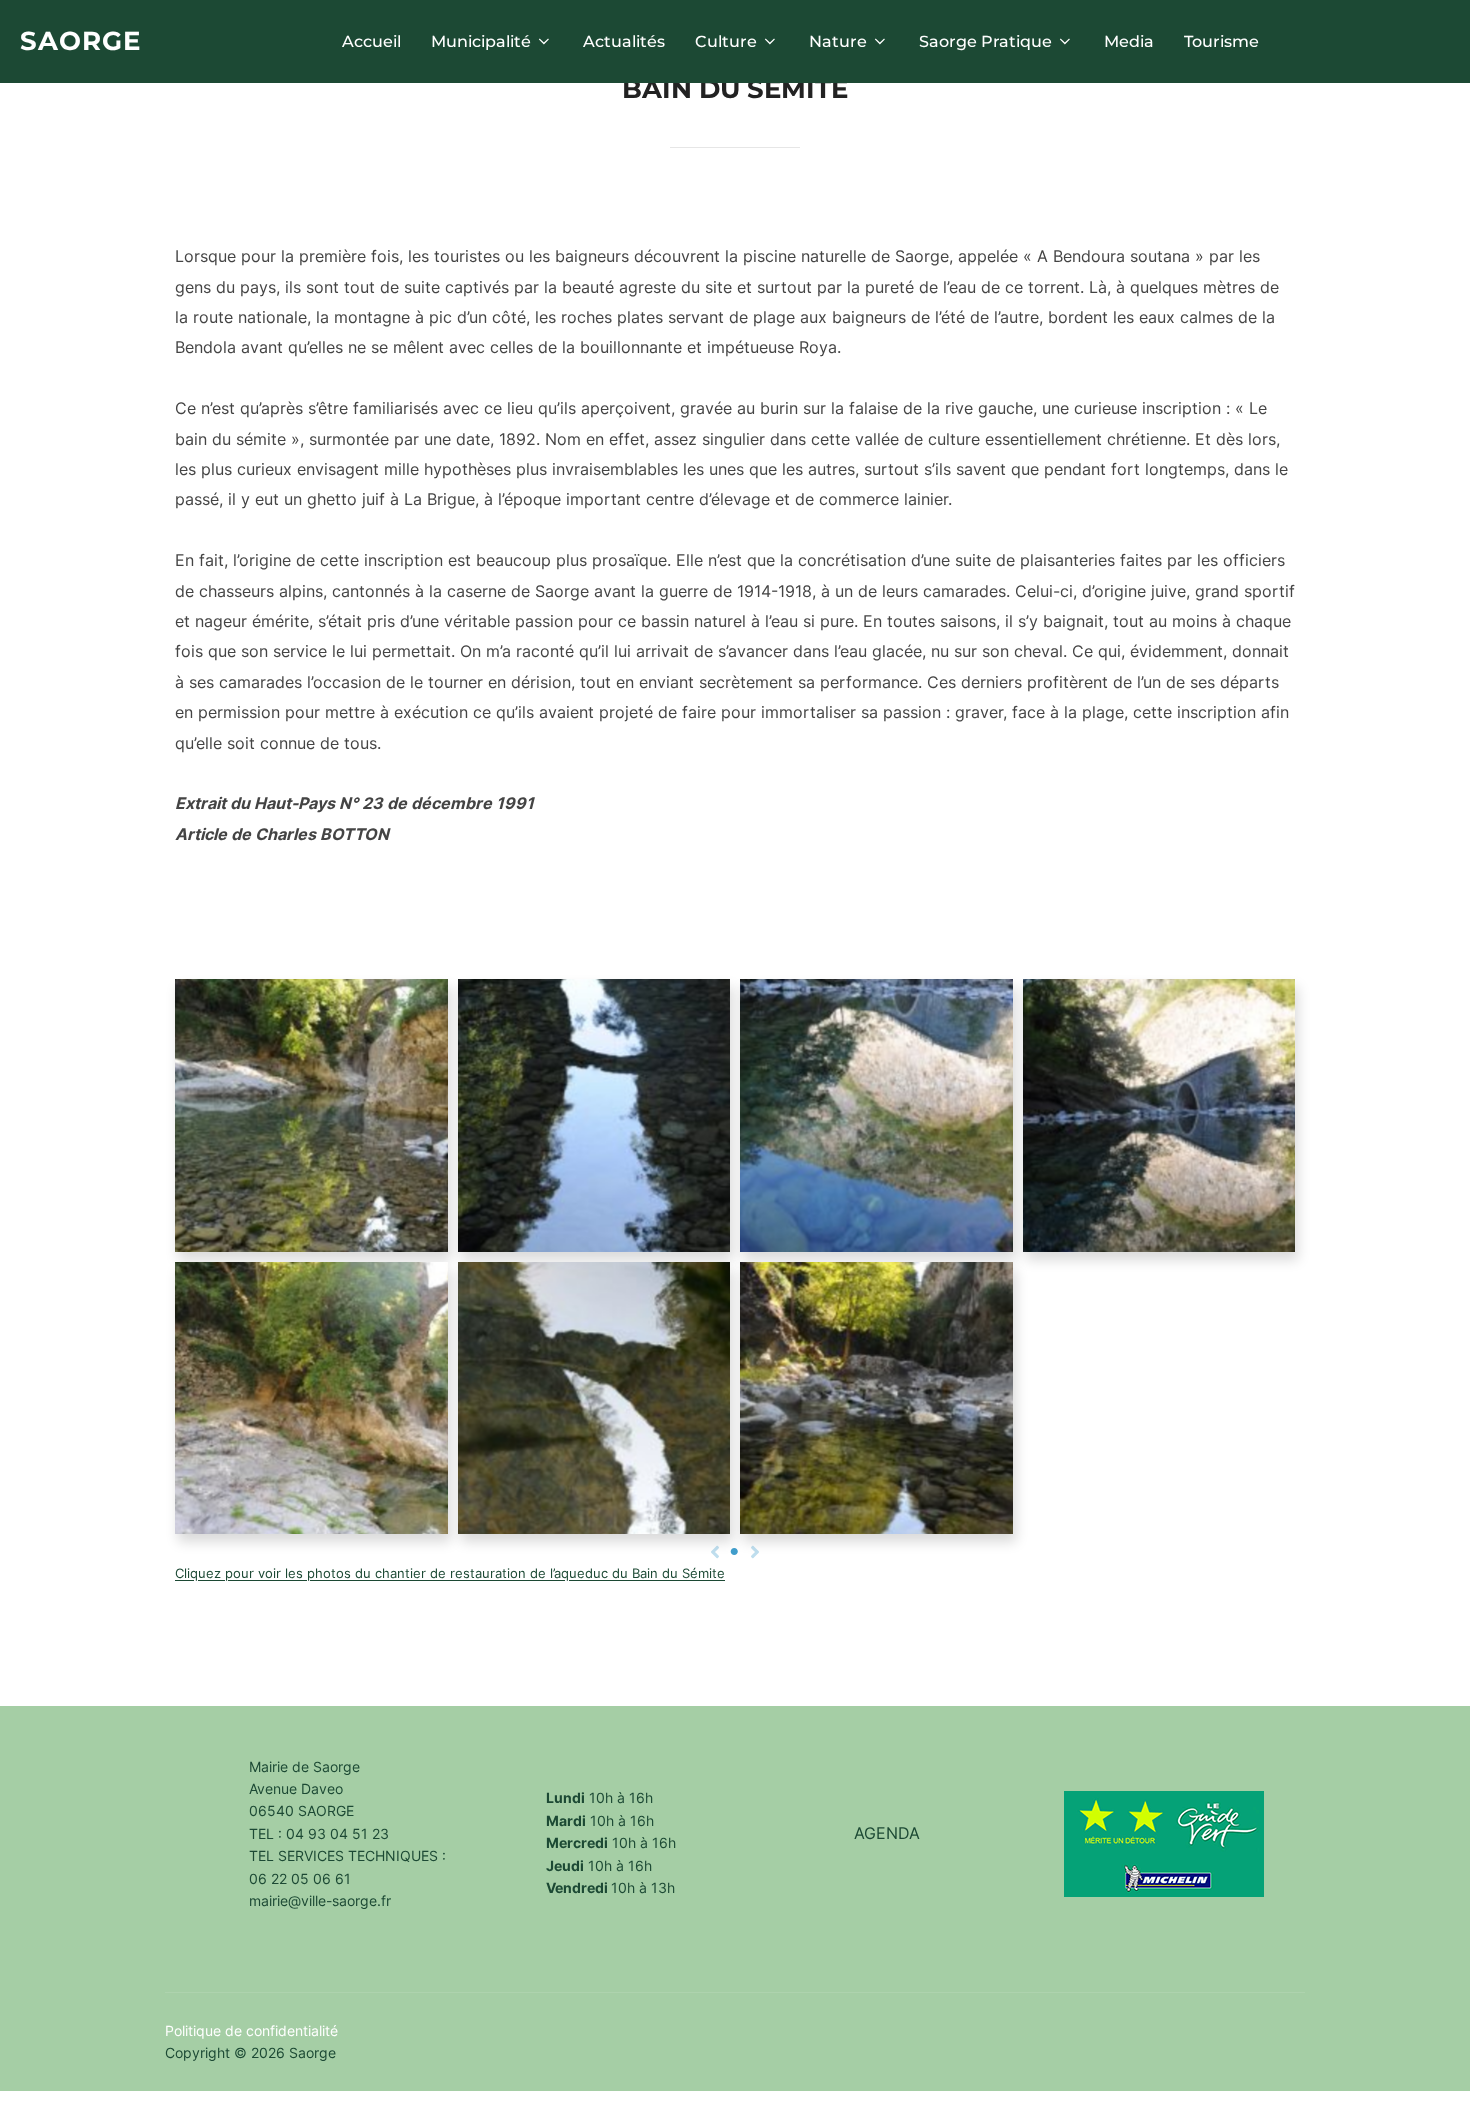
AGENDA (887, 1833)
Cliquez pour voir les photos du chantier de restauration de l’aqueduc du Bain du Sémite (450, 1573)
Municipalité (481, 41)
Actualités (624, 41)
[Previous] (715, 1552)
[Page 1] (735, 1552)
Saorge (80, 41)
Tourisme (1221, 41)
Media (1129, 41)
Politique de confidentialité (251, 2030)
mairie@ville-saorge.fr (320, 1900)
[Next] (755, 1552)
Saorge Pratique (985, 41)
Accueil (371, 41)
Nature (838, 41)
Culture (726, 41)
